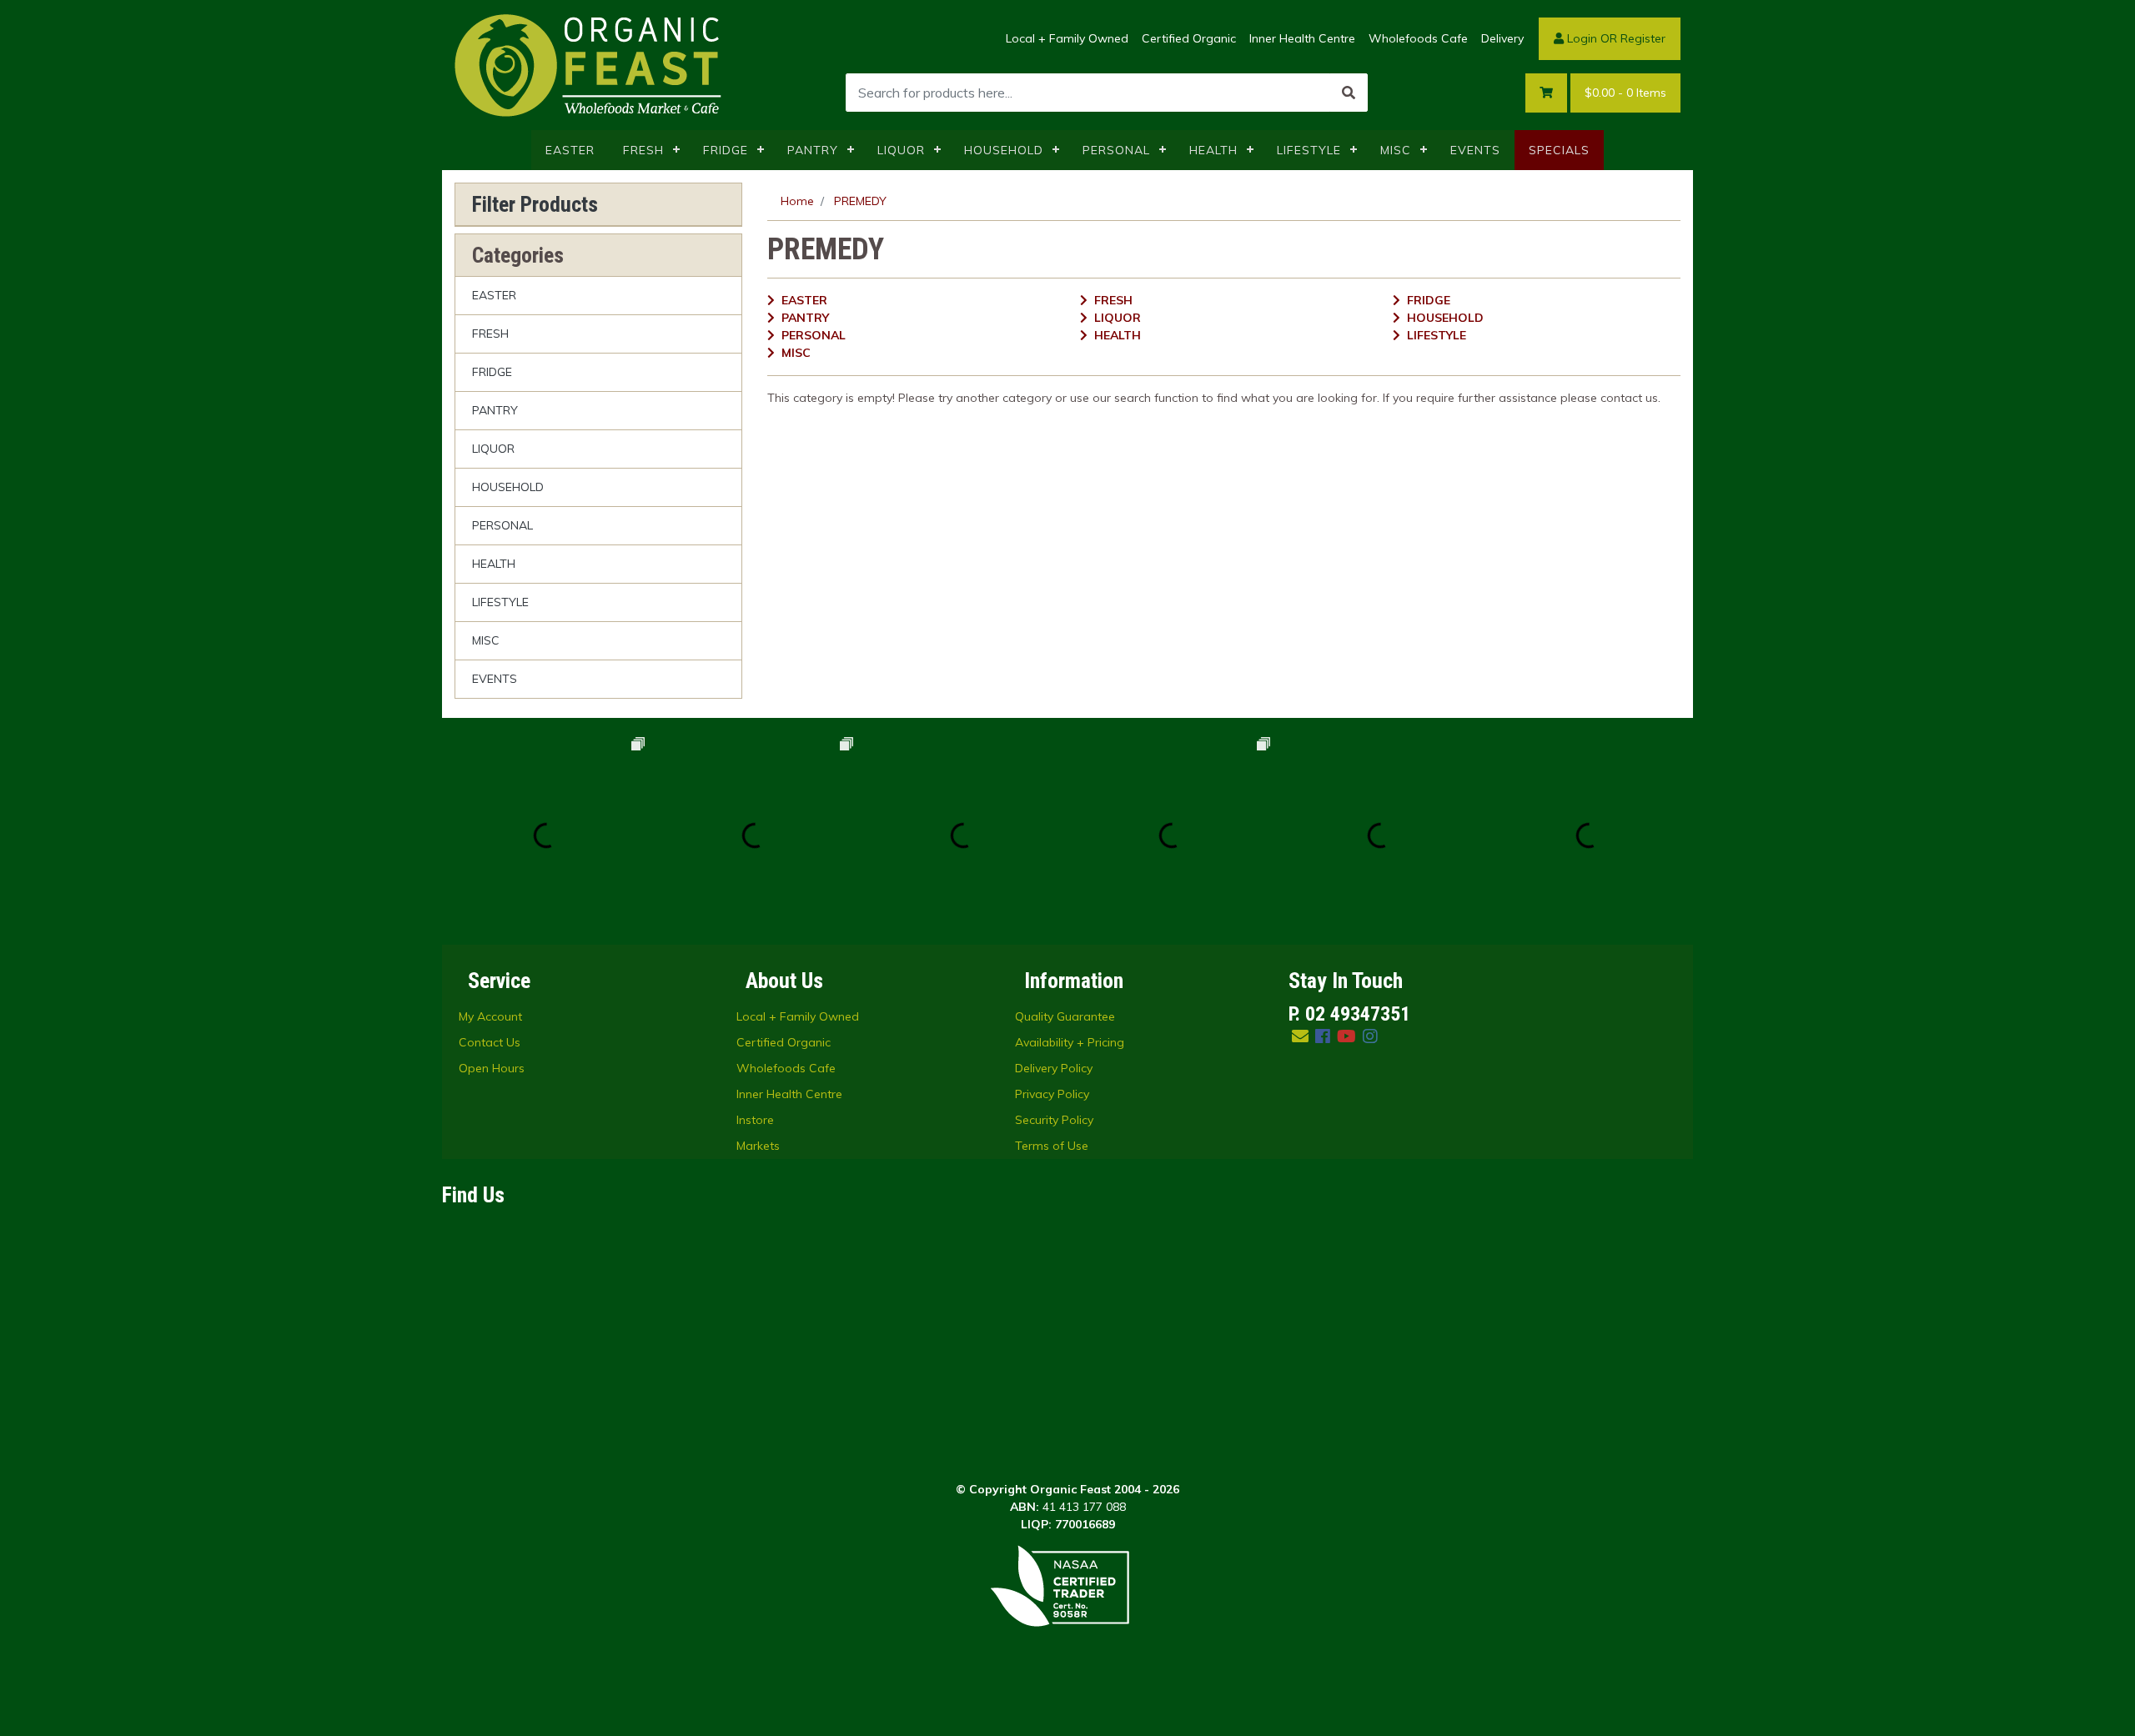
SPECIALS (1559, 150)
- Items (1625, 93)
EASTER (570, 150)
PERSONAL (1116, 150)
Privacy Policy (1052, 1094)
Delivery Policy (1054, 1068)
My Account (490, 1016)
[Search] (1349, 93)
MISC (1396, 150)
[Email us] (1300, 1036)
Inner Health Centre (1302, 38)
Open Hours (492, 1068)
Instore (755, 1120)
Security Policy (1054, 1120)
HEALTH (1213, 150)
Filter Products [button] (535, 204)
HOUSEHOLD (1004, 150)
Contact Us (490, 1042)
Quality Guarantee (1065, 1016)
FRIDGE (726, 150)
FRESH (643, 150)
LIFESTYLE (1309, 150)
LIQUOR (901, 150)
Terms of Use (1052, 1146)
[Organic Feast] (590, 64)
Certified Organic (1189, 38)
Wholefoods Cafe (1418, 38)
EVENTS (1475, 150)
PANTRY (813, 150)
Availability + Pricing (1070, 1042)
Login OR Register (1615, 38)
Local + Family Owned (1067, 38)
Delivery (1502, 38)
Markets (758, 1146)
